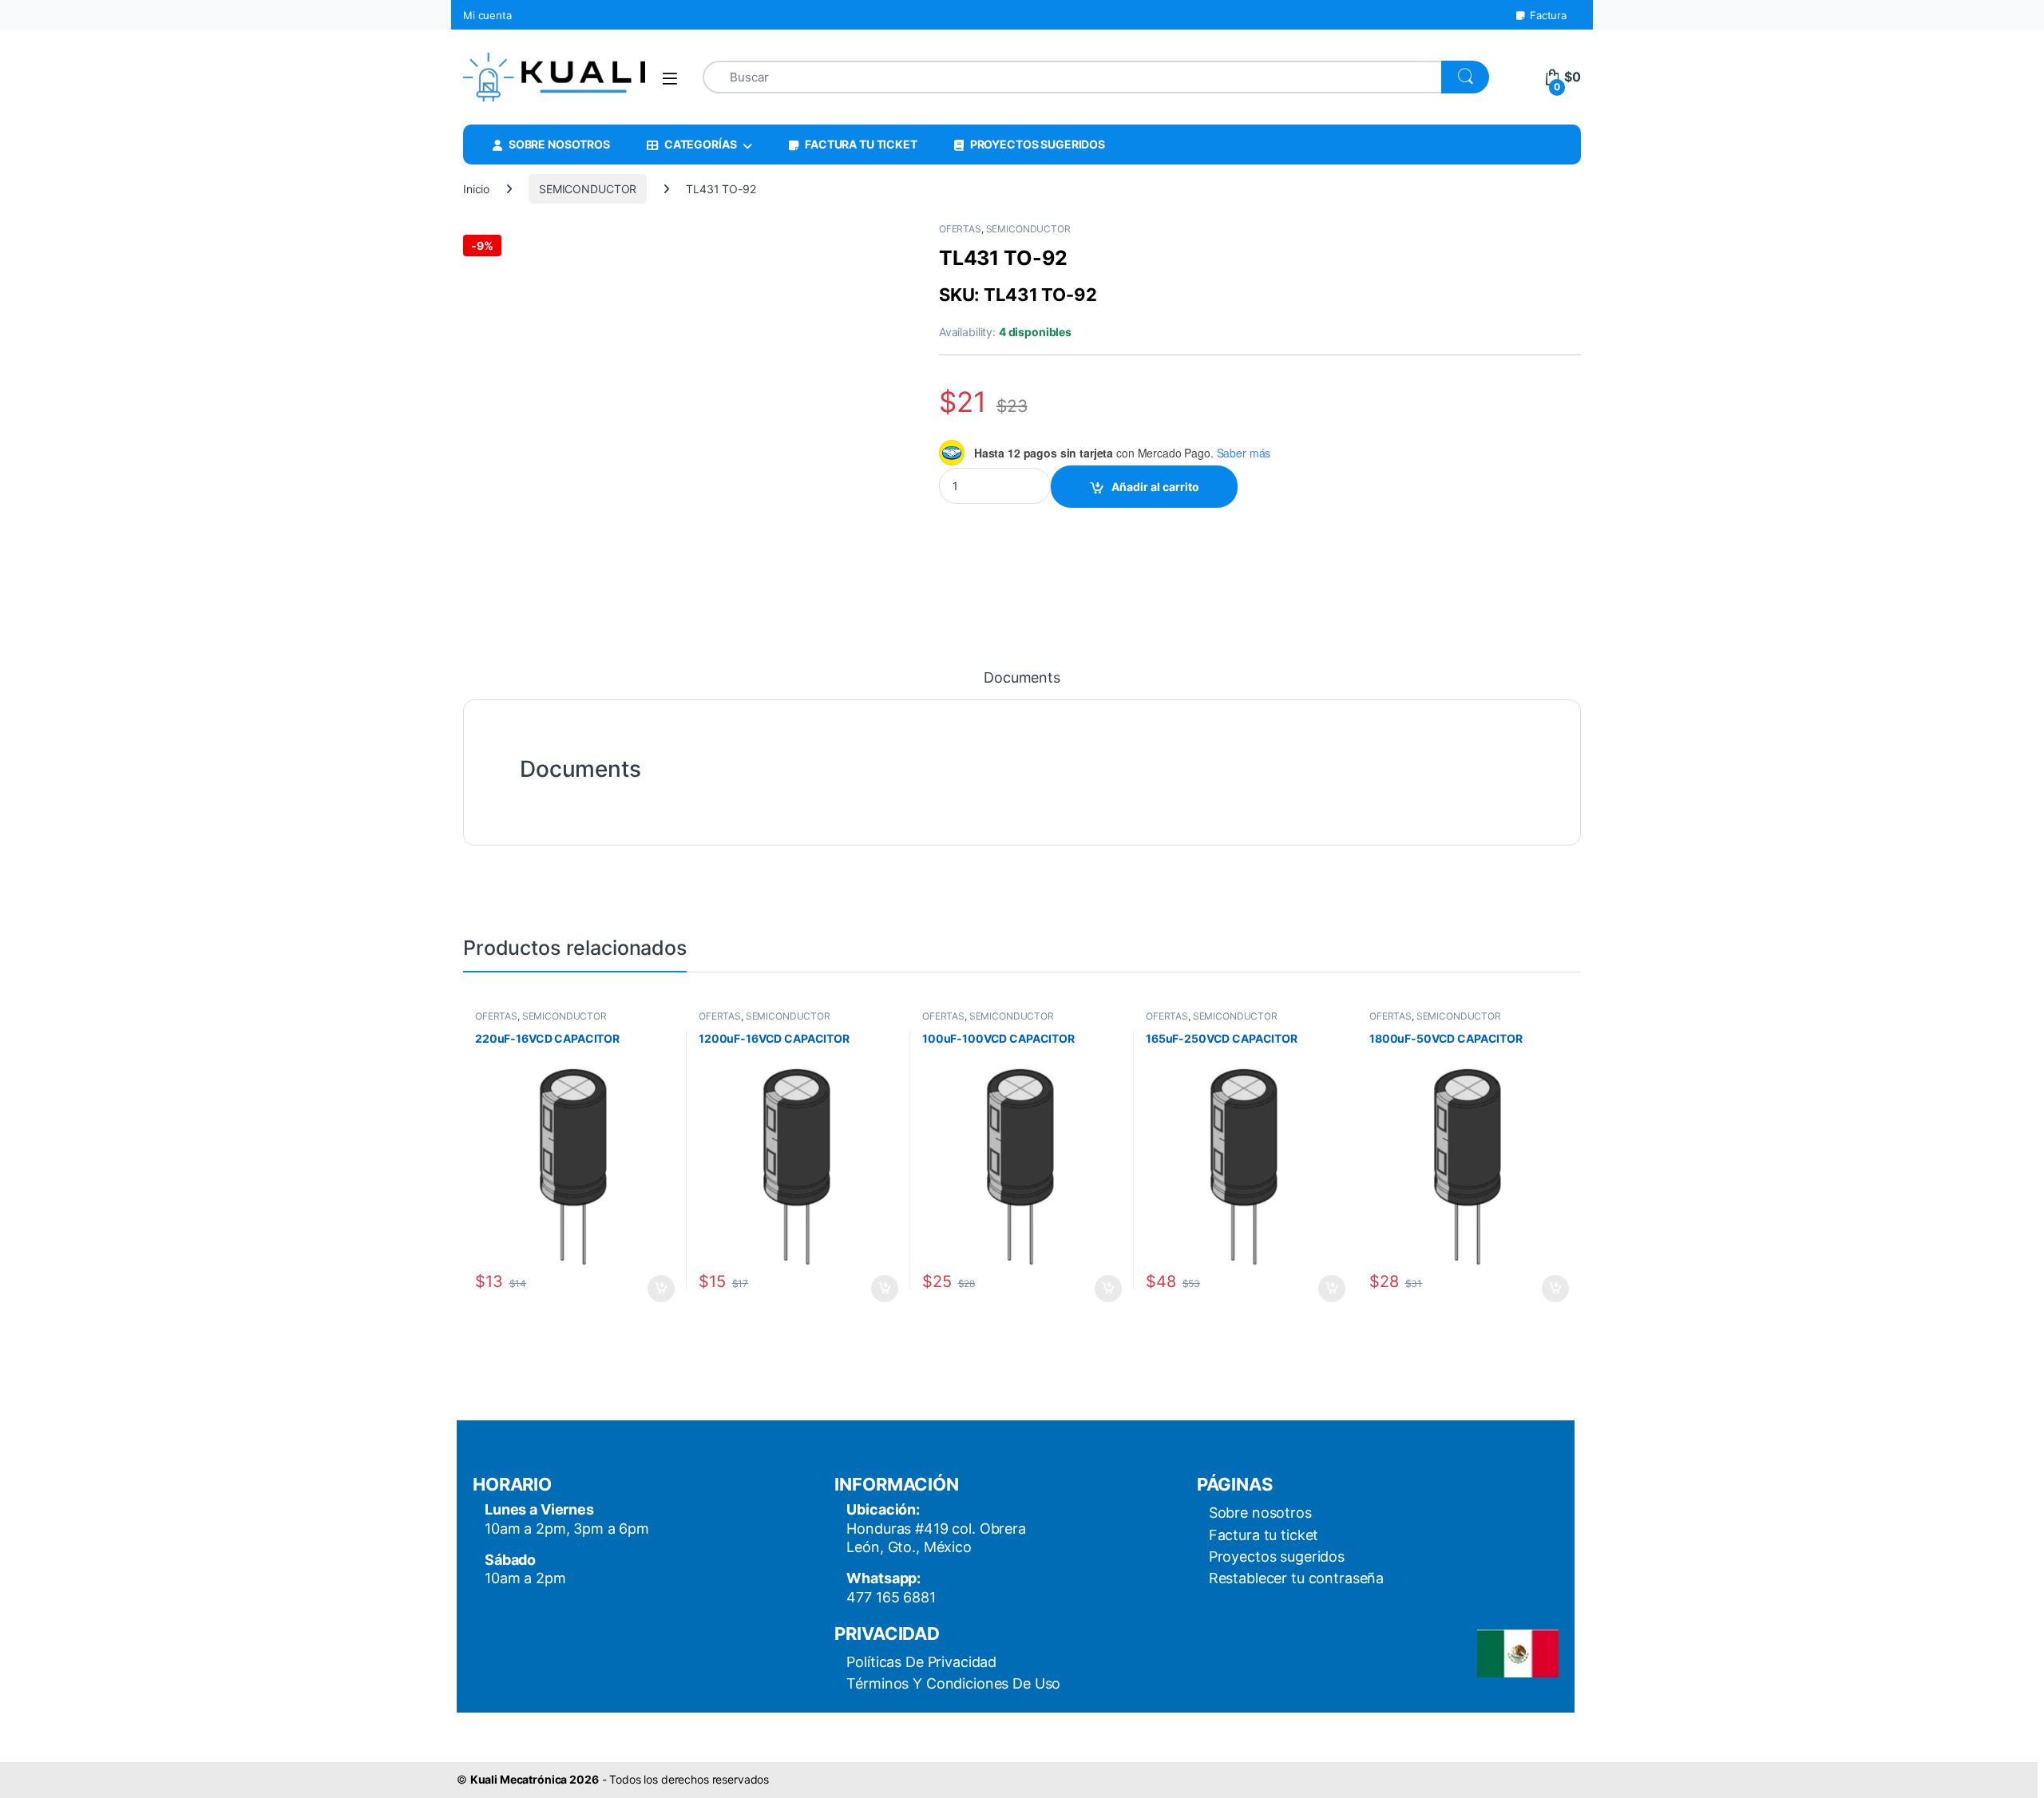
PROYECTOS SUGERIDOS (1038, 144)
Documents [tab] (1022, 678)
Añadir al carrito (1155, 487)
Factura (1548, 15)
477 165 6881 (891, 1597)
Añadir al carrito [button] (658, 1289)
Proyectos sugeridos (1277, 1556)
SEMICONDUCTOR (588, 189)
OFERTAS (960, 229)
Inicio (476, 189)
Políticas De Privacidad (921, 1662)
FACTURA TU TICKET (861, 144)
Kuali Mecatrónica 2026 (535, 1779)
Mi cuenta (487, 15)
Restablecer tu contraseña (1297, 1578)
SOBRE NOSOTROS (559, 144)
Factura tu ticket (1264, 1535)
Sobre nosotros (1260, 1513)
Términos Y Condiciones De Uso (953, 1683)
